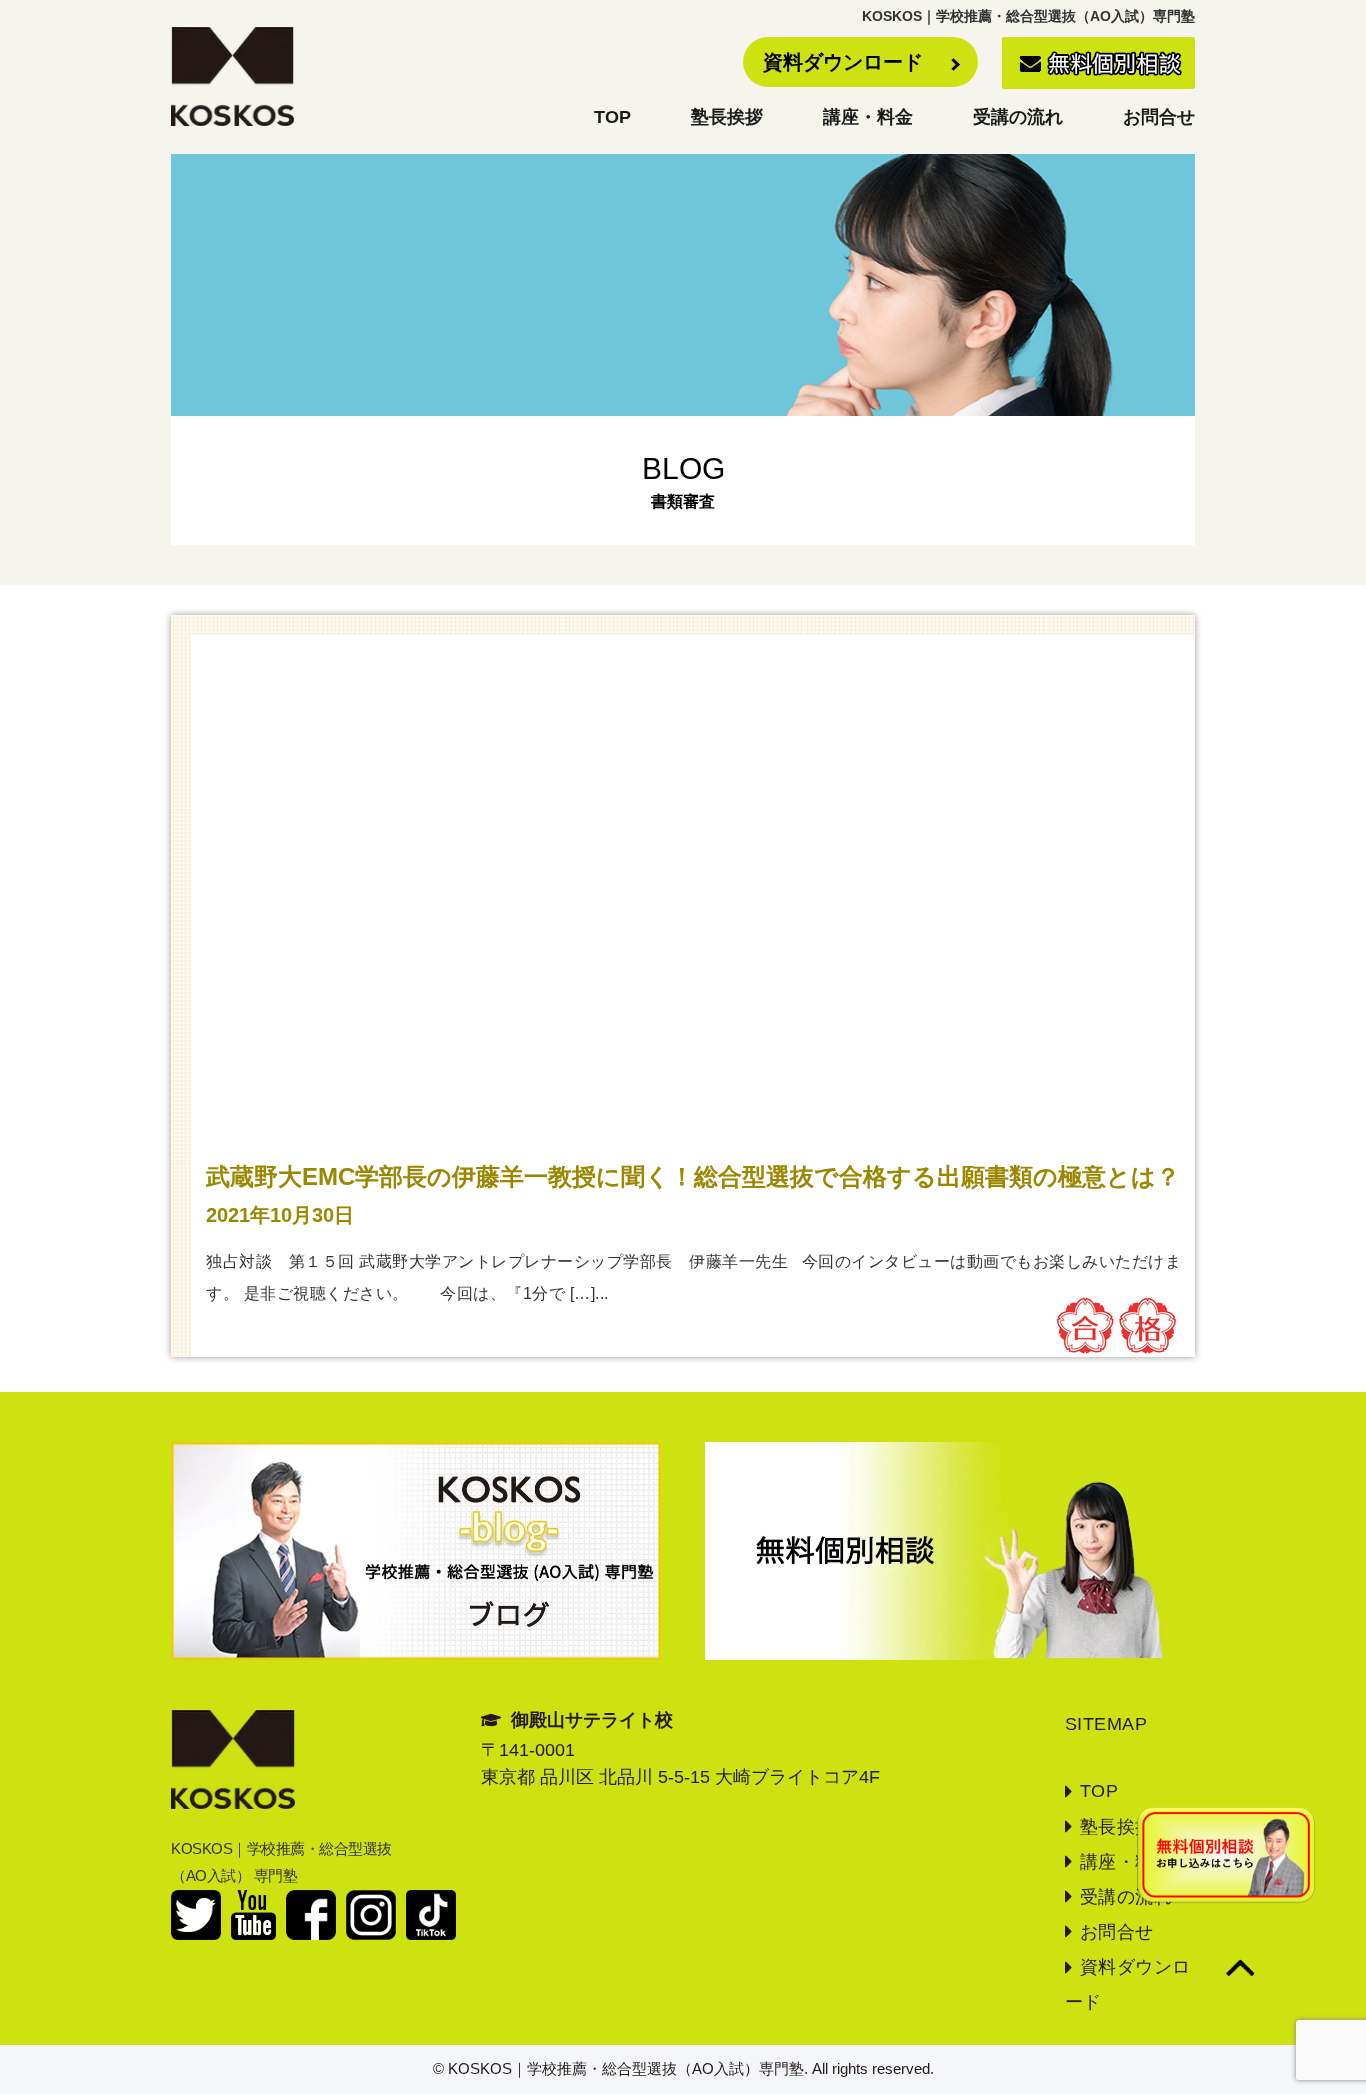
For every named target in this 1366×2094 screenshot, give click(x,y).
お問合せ (1159, 117)
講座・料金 (868, 117)
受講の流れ (1018, 117)
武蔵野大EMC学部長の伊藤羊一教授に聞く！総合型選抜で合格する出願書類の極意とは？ (693, 1176)
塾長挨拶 (727, 117)
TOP (612, 117)
